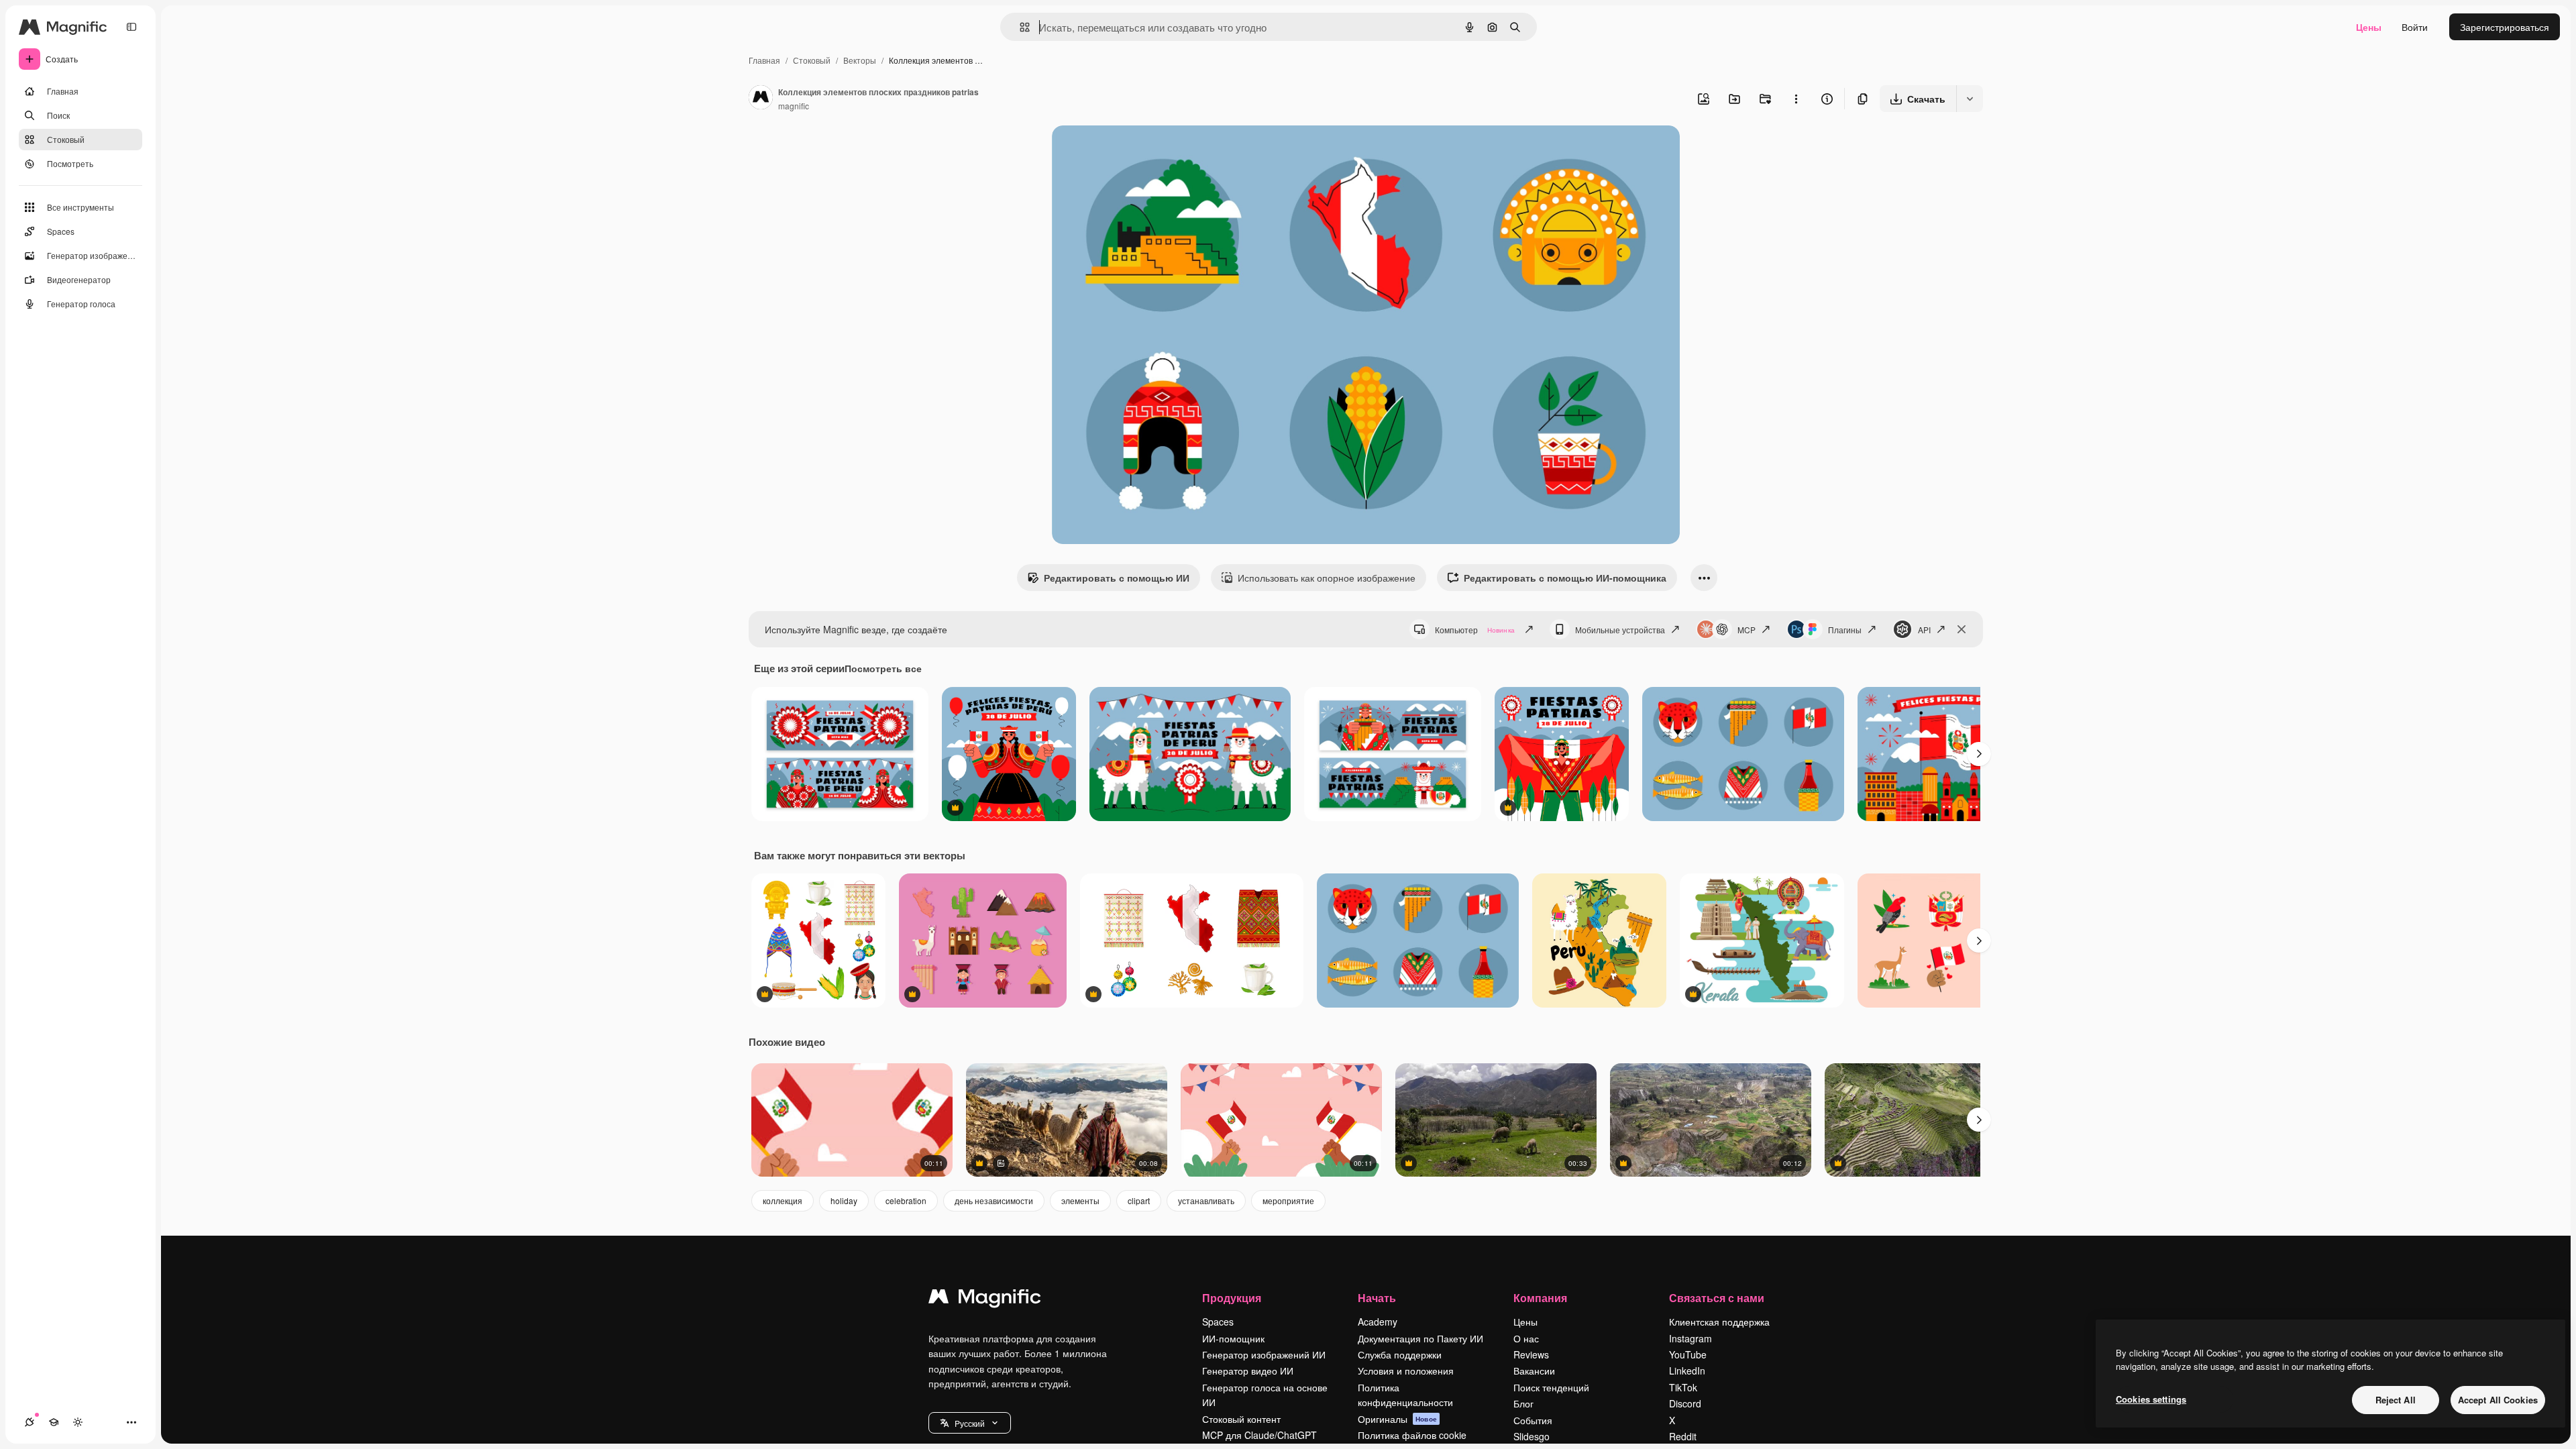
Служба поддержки (1400, 1354)
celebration (906, 1200)
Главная (764, 60)
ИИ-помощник (1233, 1338)
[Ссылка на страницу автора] (761, 99)
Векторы (860, 60)
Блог (1523, 1403)
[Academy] (54, 1422)
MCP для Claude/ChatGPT (1259, 1435)
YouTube (1688, 1354)
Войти (2415, 27)
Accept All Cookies (2498, 1400)
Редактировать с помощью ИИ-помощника (1565, 578)
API (1924, 630)
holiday (844, 1200)
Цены (2369, 27)
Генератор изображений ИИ (1264, 1354)
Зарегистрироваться (2505, 27)
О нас (1526, 1338)
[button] (970, 1423)
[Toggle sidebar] (131, 27)
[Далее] (1979, 754)
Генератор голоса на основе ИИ (1265, 1395)
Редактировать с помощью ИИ (1117, 578)
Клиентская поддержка (1719, 1322)
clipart (1139, 1200)
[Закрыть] (1962, 629)
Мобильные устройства (1620, 630)
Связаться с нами (1717, 1298)
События (1533, 1420)
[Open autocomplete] (1019, 27)
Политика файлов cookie (1412, 1435)
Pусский (970, 1423)
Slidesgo (1532, 1436)
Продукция (1232, 1298)
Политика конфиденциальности (1405, 1395)
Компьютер (1475, 630)
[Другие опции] (1796, 99)
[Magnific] (985, 1299)
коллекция (783, 1200)
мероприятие (1288, 1200)
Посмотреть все (883, 668)
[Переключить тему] (78, 1422)
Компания (1540, 1298)
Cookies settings (2151, 1399)
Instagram (1690, 1338)
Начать (1377, 1298)
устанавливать (1206, 1200)
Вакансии (1534, 1371)
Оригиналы (1397, 1419)
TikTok (1683, 1387)
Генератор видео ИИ (1248, 1371)
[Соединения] (30, 1422)
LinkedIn (1687, 1371)
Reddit (1683, 1436)
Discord (1685, 1403)
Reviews (1531, 1354)
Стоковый (812, 60)
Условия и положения (1406, 1371)
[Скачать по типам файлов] (1970, 99)
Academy (1378, 1322)
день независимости (994, 1200)
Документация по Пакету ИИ (1420, 1338)
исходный (1142, 151)
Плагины (1845, 630)
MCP (1747, 630)
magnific (794, 106)
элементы (1080, 1200)
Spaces (1218, 1322)
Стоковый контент (1241, 1419)
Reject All (2396, 1400)
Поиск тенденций (1551, 1387)
